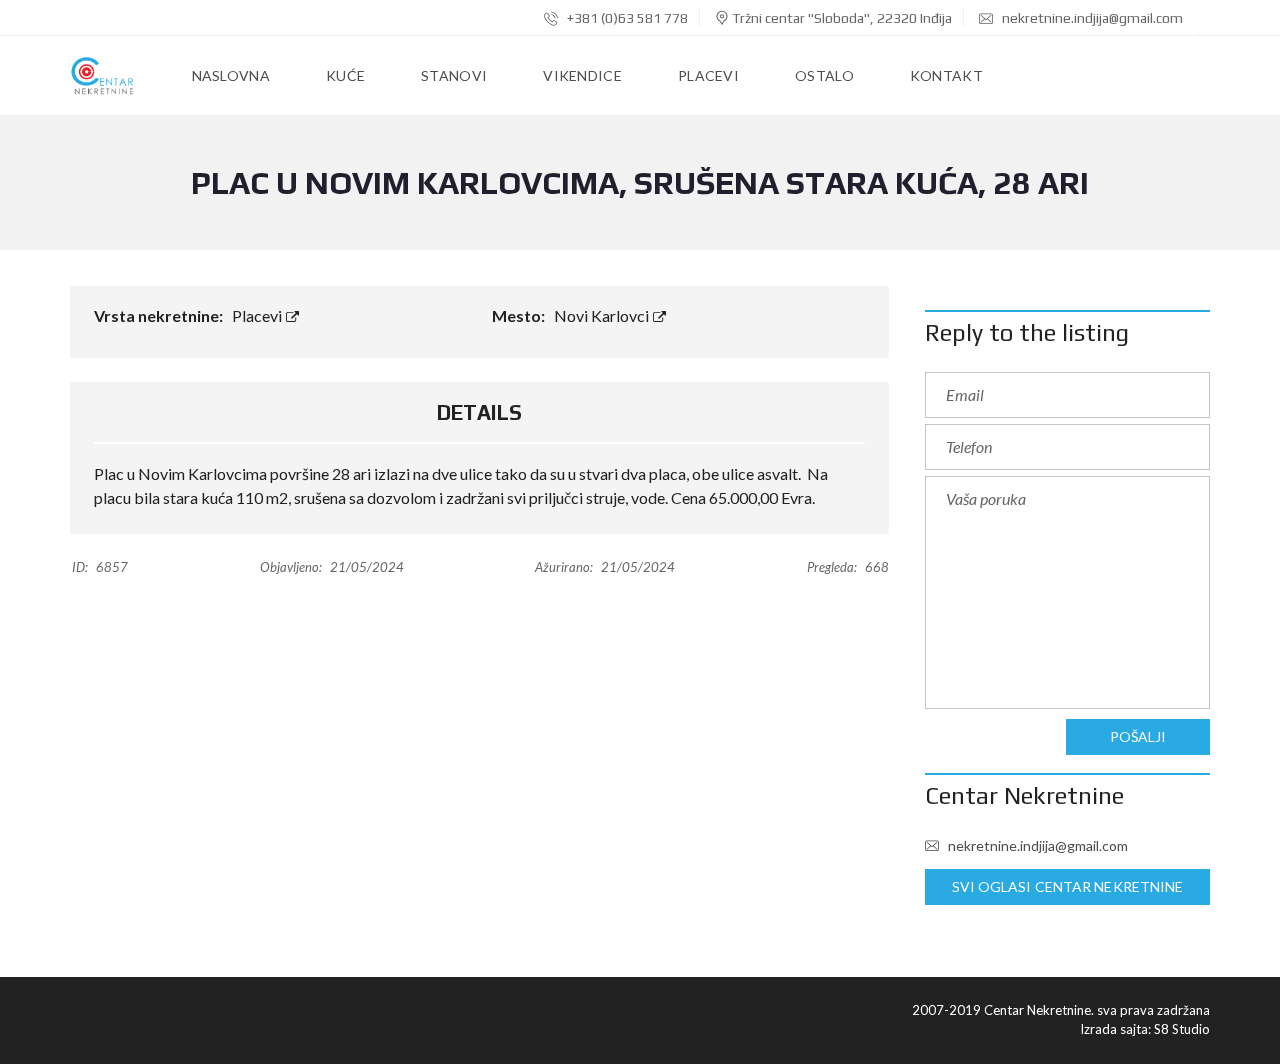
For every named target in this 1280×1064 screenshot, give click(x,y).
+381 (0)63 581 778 (626, 18)
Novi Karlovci (603, 315)
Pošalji (1138, 736)
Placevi (258, 315)
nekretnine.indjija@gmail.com (1091, 18)
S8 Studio (1182, 1029)
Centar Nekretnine (1024, 795)
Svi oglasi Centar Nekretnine (1068, 886)
